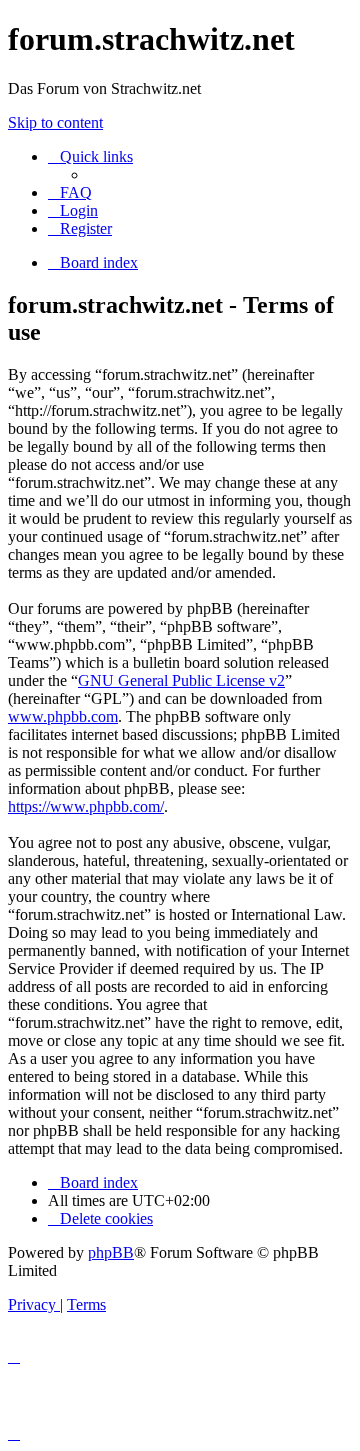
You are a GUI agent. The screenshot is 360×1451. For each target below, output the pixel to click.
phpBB (111, 1252)
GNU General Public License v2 (181, 680)
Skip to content (55, 122)
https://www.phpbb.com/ (86, 806)
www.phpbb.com (63, 716)
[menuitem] (70, 192)
